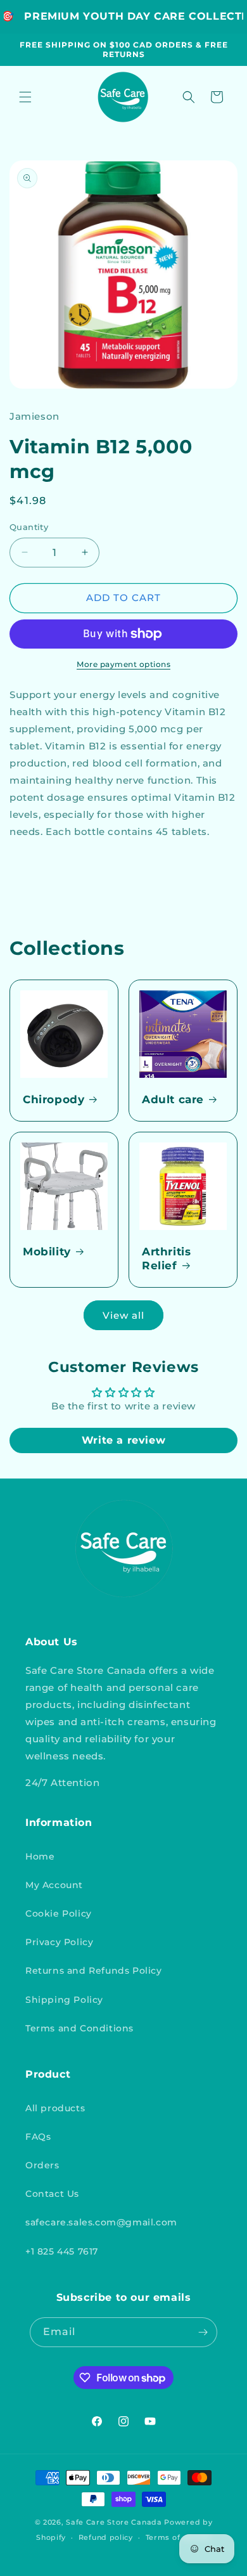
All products (55, 2108)
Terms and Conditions (79, 2028)
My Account (54, 1885)
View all (123, 1315)
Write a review (123, 1440)
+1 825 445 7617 (62, 2251)
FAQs (38, 2137)
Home (40, 1856)
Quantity (29, 527)
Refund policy (106, 2537)
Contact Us (52, 2194)
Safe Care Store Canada (114, 2522)
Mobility (47, 1252)
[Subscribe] (203, 2332)
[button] (25, 97)
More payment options (123, 664)
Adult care (173, 1099)
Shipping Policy (64, 2000)
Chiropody (54, 1099)
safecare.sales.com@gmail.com (101, 2222)
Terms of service (178, 2537)
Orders (42, 2165)
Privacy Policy (59, 1942)
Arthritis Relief (166, 1259)
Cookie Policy (59, 1913)
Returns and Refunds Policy (94, 1971)
